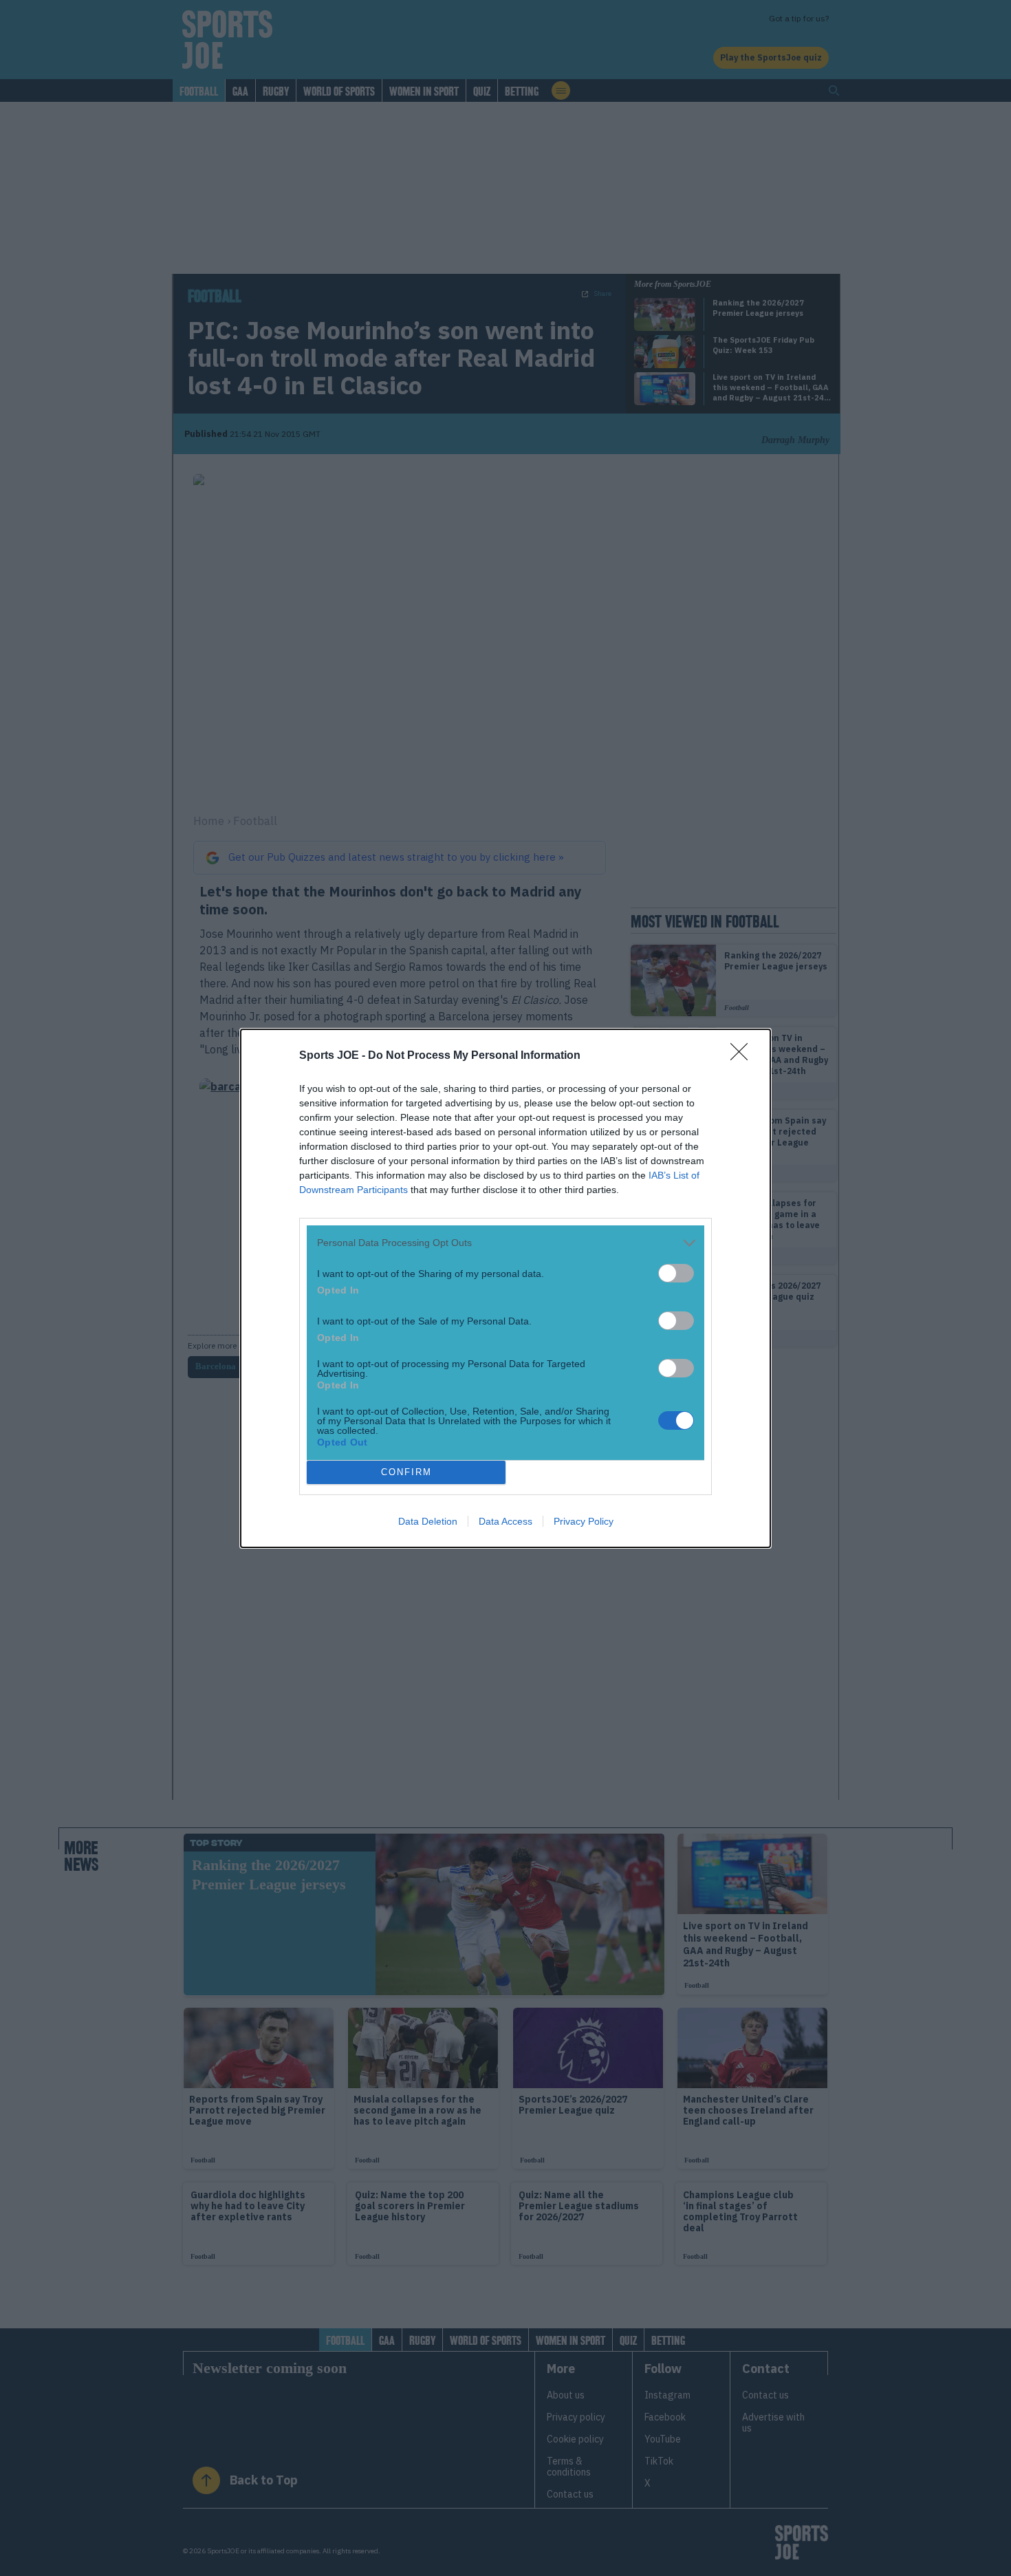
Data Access (505, 1521)
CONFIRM (406, 1472)
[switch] (676, 1273)
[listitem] (505, 1243)
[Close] (743, 1056)
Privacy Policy (584, 1521)
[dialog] (505, 1288)
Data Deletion (428, 1521)
